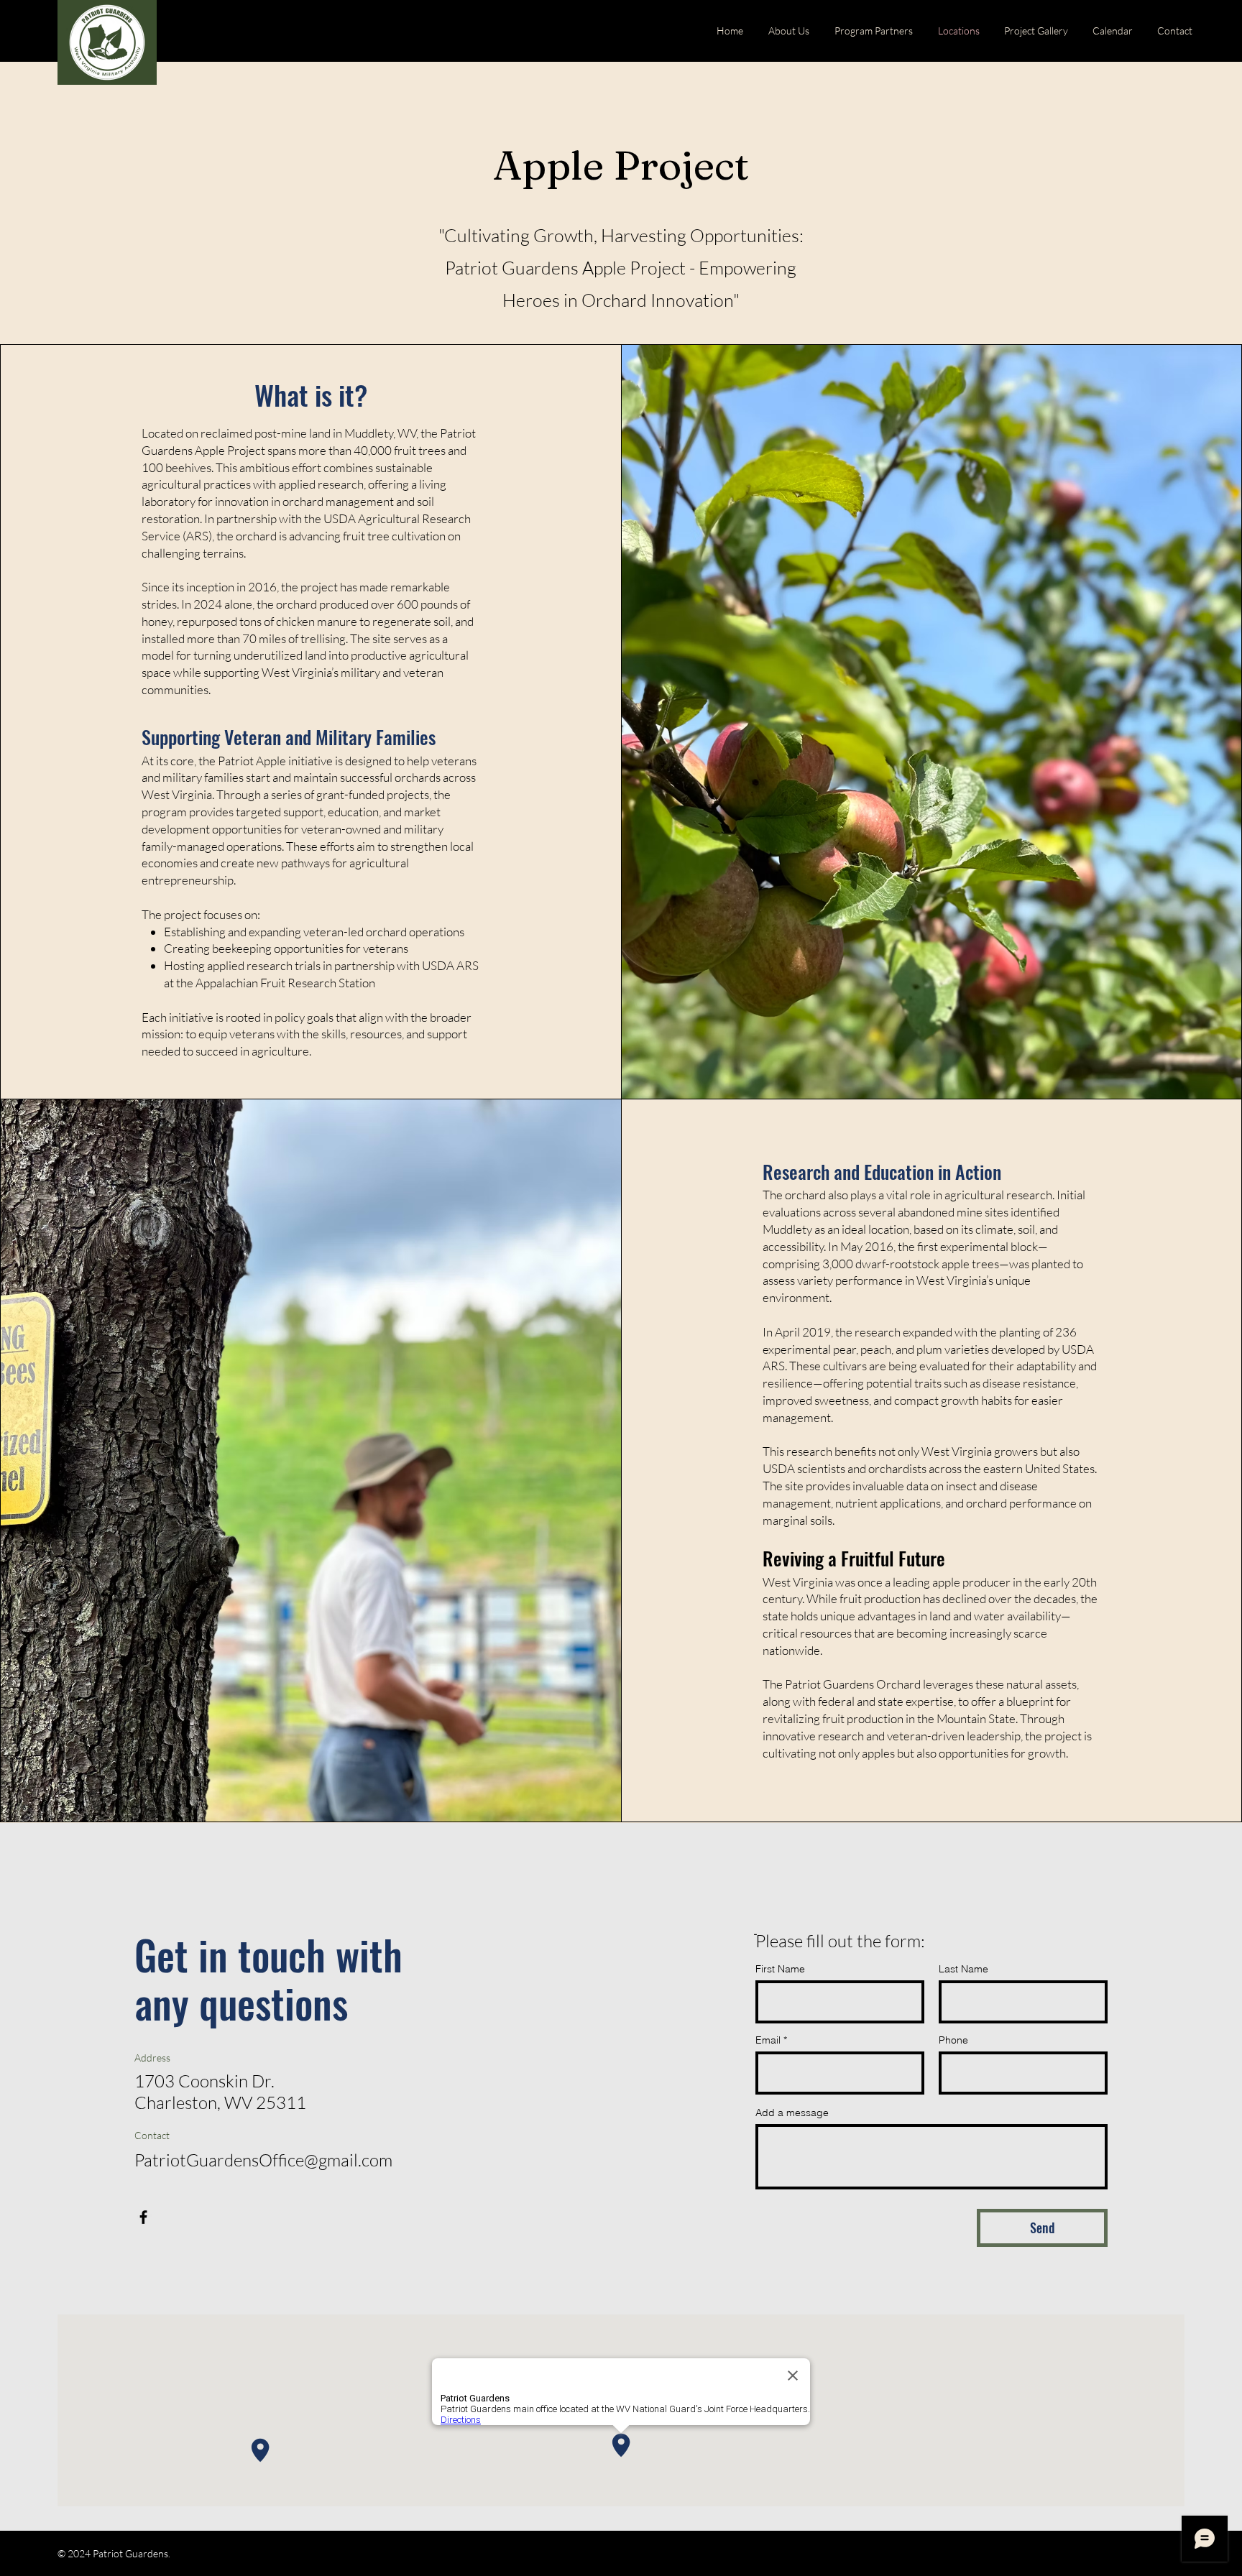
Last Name (963, 1969)
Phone (953, 2040)
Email (768, 2040)
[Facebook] (143, 2217)
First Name (780, 1969)
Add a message (792, 2113)
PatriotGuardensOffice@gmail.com (263, 2160)
